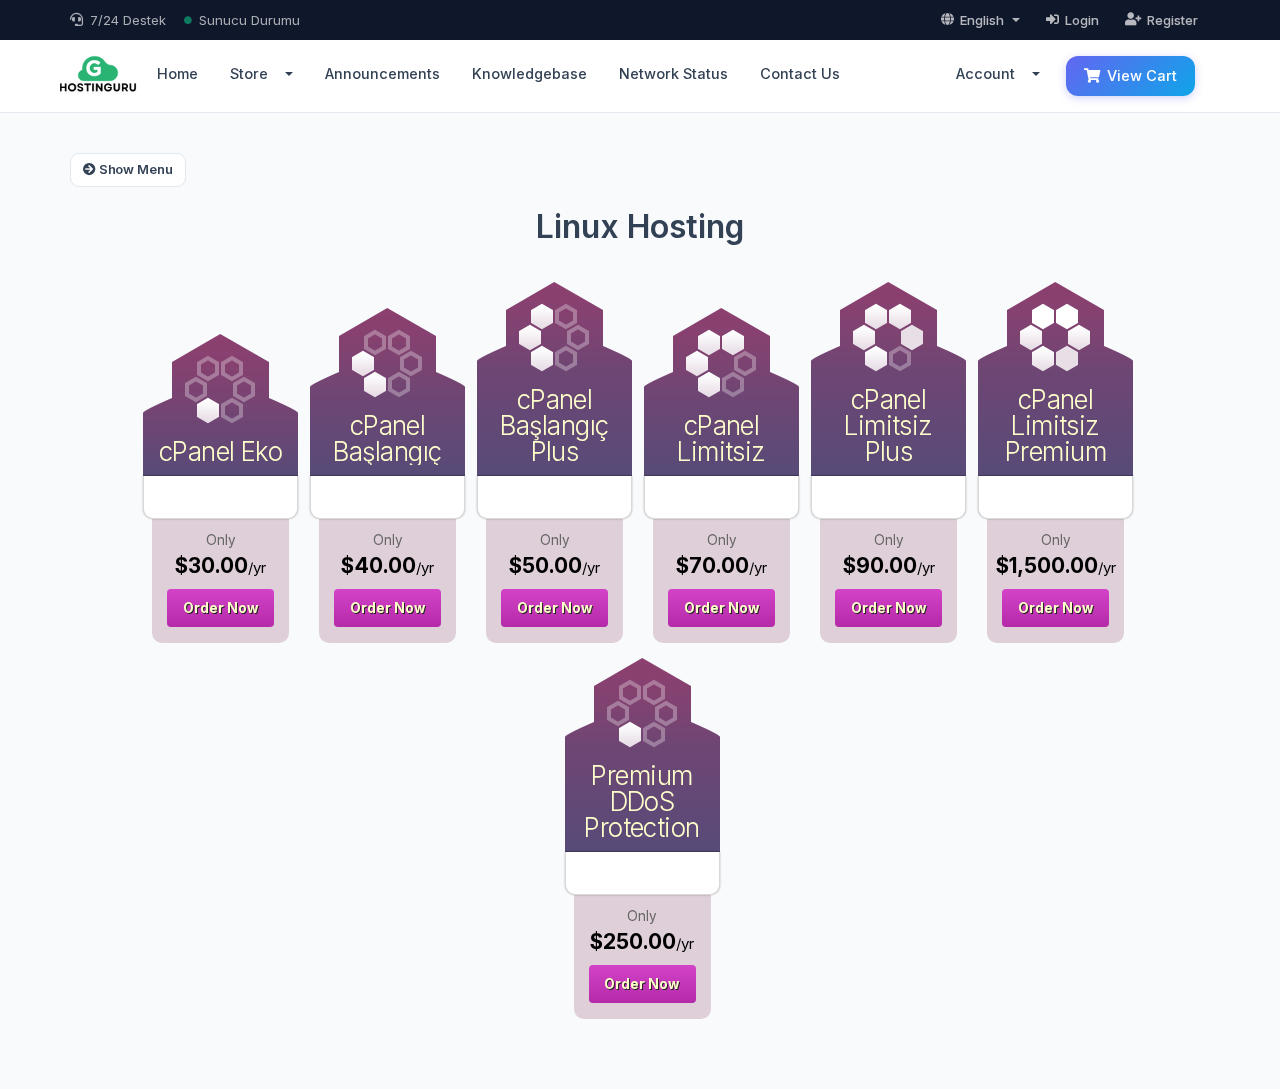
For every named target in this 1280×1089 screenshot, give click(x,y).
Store (253, 73)
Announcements (382, 73)
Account (989, 73)
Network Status (673, 73)
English (982, 20)
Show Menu (134, 169)
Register (1172, 20)
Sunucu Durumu (249, 20)
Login (1082, 20)
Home (177, 73)
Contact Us (800, 73)
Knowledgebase (529, 73)
